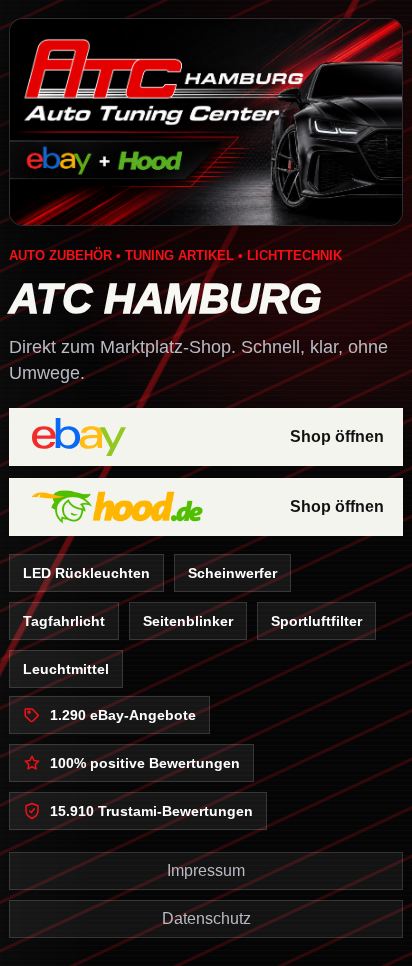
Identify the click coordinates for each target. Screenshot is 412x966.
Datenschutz (206, 918)
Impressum (206, 870)
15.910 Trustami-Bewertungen (151, 811)
